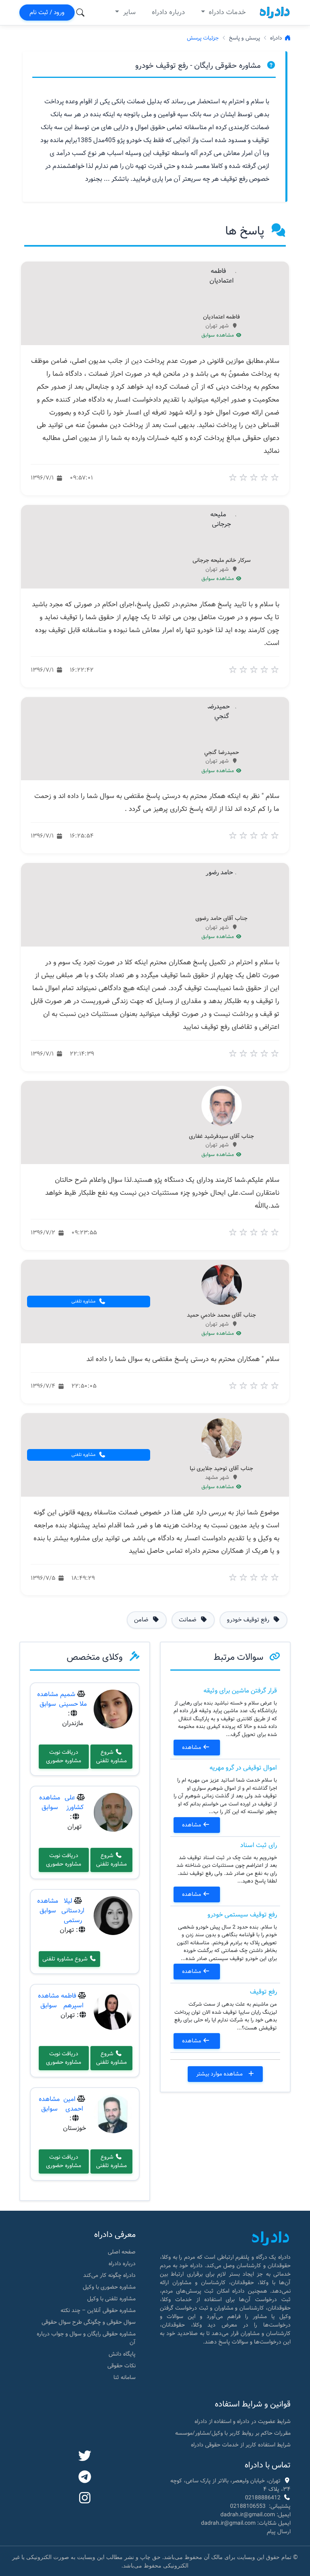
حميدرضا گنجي (222, 753)
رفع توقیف (263, 1992)
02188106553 (248, 2506)
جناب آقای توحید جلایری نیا (221, 1469)
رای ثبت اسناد (259, 1845)
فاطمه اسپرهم (72, 2001)
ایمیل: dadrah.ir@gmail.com (256, 2515)
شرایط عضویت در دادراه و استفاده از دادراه (243, 2421)
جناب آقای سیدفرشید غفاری (221, 1137)
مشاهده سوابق (219, 335)
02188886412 (263, 2498)
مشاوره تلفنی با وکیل (111, 2299)
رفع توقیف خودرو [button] (249, 1620)
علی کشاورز (74, 1802)
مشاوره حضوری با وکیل (109, 2287)
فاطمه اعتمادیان (221, 317)
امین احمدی (73, 2104)
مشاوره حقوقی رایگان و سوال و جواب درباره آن (86, 2338)
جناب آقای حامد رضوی (221, 919)
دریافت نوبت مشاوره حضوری (64, 1756)
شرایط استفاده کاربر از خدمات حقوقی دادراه (241, 2445)
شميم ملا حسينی (73, 1699)
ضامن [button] (142, 1620)
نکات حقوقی (121, 2366)
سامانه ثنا (125, 2377)
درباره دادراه (168, 12)
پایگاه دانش (122, 2354)
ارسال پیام (279, 2532)
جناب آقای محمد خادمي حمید (221, 1315)
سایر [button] (128, 12)
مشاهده (192, 1747)
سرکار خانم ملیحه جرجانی (222, 561)
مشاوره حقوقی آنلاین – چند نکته (98, 2310)
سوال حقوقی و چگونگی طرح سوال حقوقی (89, 2322)
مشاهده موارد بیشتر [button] (220, 2074)
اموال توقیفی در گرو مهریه (243, 1768)
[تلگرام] (85, 2478)
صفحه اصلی (122, 2252)
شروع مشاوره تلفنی (111, 1756)
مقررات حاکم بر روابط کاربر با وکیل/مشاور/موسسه (233, 2433)
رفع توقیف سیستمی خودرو (242, 1915)
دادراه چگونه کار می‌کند (109, 2275)
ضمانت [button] (189, 1620)
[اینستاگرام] (85, 2499)
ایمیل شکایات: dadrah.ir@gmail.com (246, 2523)
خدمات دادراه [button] (226, 12)
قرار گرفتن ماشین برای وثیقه (240, 1691)
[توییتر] (85, 2457)
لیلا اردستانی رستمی (73, 1911)
